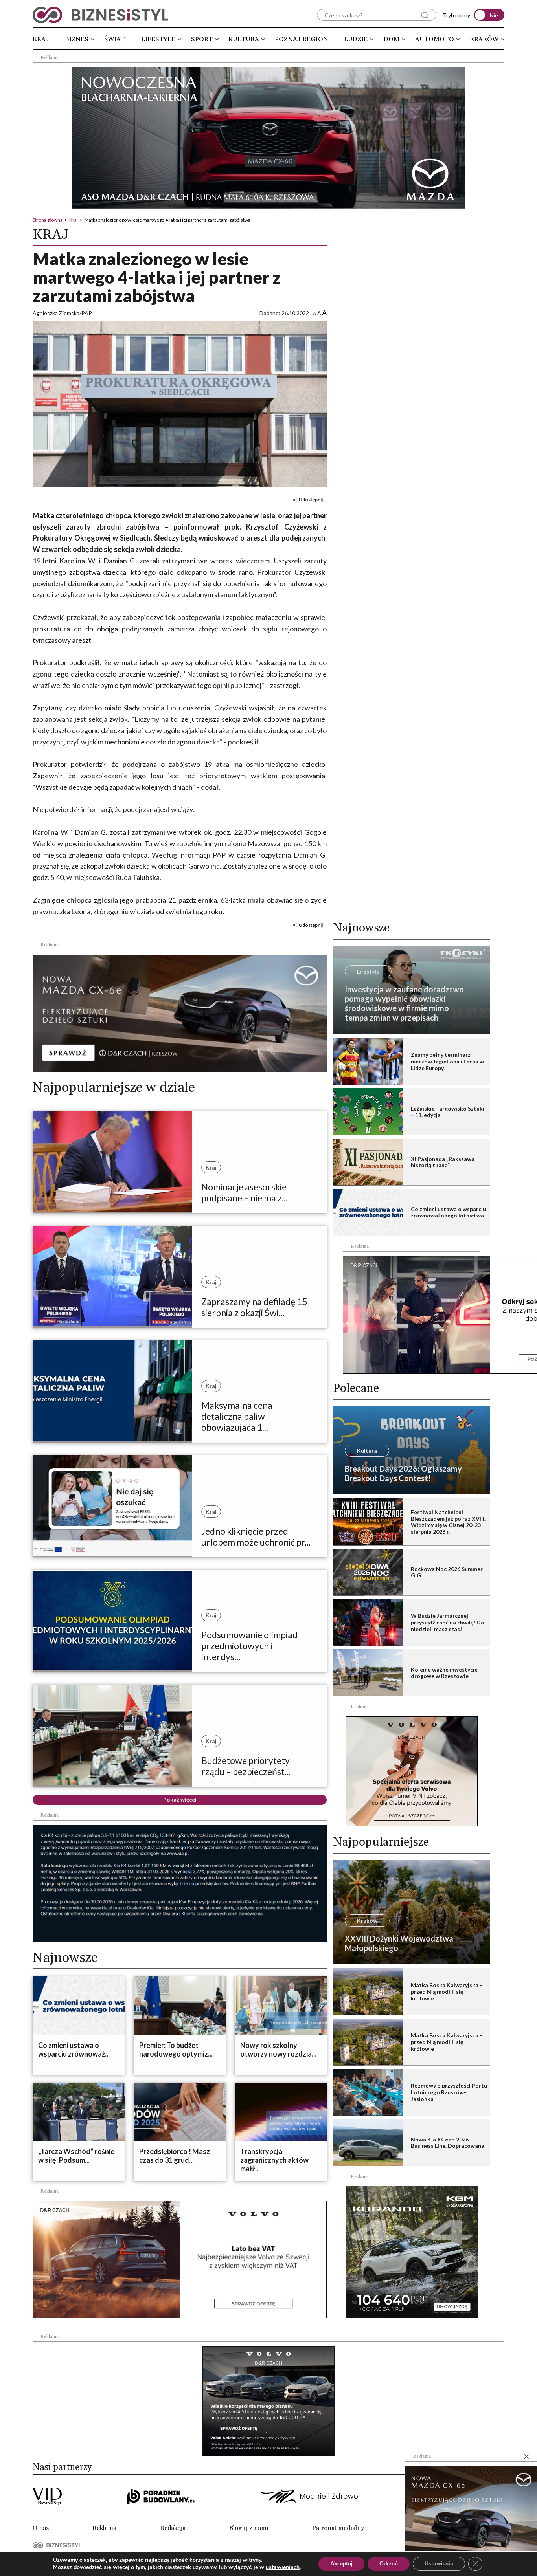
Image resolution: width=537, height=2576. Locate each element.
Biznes (77, 39)
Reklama (104, 2528)
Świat (115, 39)
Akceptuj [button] (341, 2564)
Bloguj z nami (249, 2528)
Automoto (435, 39)
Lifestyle (158, 39)
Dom (392, 39)
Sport (202, 39)
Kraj (41, 39)
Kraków (484, 39)
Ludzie (356, 39)
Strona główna (48, 220)
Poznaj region (302, 39)
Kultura (244, 39)
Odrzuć (389, 2564)
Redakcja (173, 2528)
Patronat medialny (338, 2528)
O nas (41, 2528)
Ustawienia (439, 2564)
